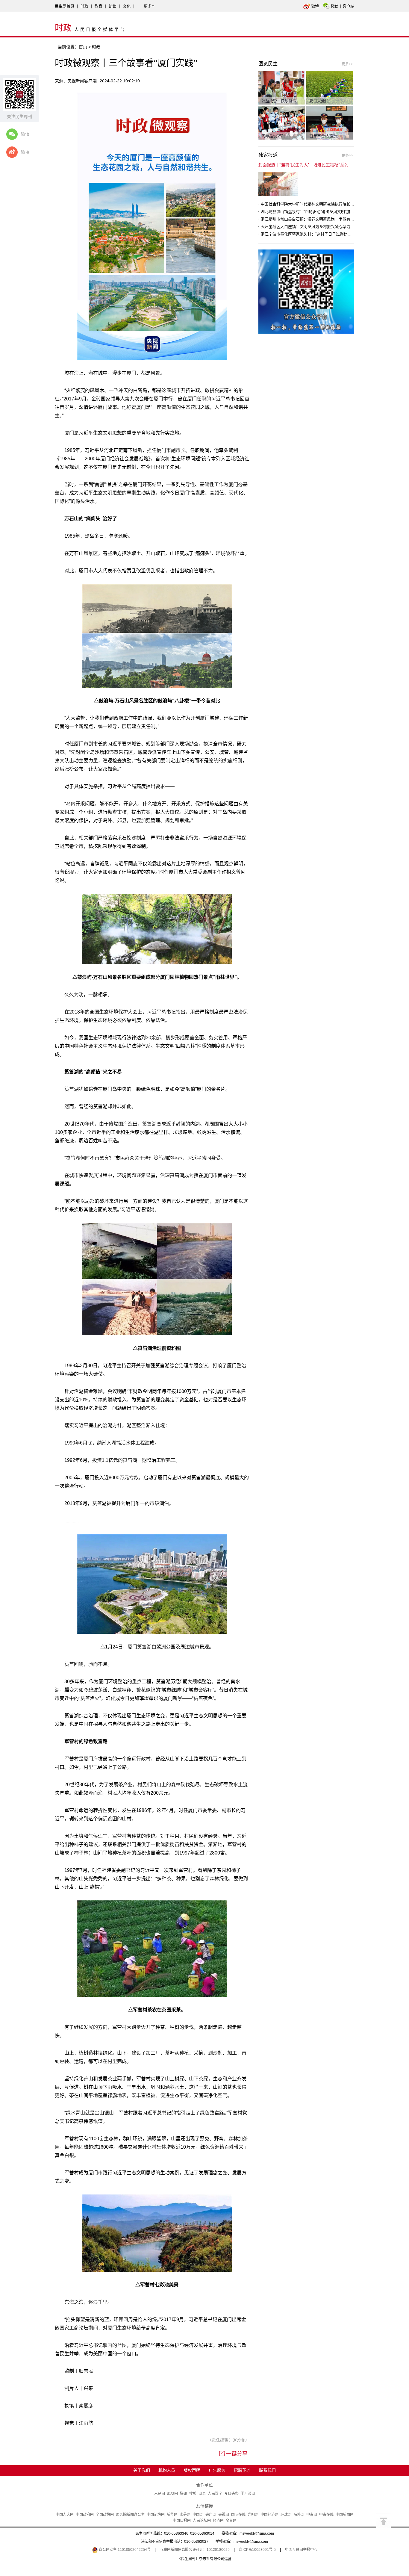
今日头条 (231, 2494)
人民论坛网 (202, 2521)
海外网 (299, 2515)
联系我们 (267, 2470)
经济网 (218, 2521)
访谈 (113, 6)
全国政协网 (105, 2515)
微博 (315, 6)
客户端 (348, 6)
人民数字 (215, 2494)
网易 (202, 2494)
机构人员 (167, 2470)
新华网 (172, 2515)
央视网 (224, 2515)
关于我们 (142, 2470)
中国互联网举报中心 (301, 2550)
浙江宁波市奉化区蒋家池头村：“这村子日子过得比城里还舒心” (315, 234)
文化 (127, 6)
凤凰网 (172, 2494)
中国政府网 (85, 2515)
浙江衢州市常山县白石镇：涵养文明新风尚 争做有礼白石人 (313, 219)
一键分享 (237, 2454)
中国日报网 (182, 2521)
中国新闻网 (345, 2515)
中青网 (312, 2515)
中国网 (198, 2515)
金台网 (231, 2521)
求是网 (185, 2515)
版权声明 (192, 2470)
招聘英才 (242, 2470)
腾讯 (184, 2494)
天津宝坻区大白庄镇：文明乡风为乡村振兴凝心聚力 (306, 227)
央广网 (211, 2515)
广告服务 (217, 2470)
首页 (83, 47)
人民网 (160, 2494)
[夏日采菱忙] (330, 87)
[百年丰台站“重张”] (330, 122)
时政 (84, 6)
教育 (99, 6)
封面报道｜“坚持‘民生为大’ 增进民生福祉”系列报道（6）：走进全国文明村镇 (331, 165)
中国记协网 (156, 2515)
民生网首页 (65, 6)
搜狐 (193, 2494)
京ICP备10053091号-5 (257, 2550)
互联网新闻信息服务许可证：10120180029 (195, 2550)
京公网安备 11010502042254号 (124, 2550)
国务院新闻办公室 (130, 2515)
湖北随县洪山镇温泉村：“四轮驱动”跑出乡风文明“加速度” (310, 212)
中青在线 (326, 2515)
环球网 (286, 2515)
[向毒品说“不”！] (282, 122)
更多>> (347, 64)
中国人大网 (65, 2515)
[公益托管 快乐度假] (282, 87)
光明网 (253, 2515)
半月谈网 (248, 2494)
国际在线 (238, 2515)
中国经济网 (269, 2515)
